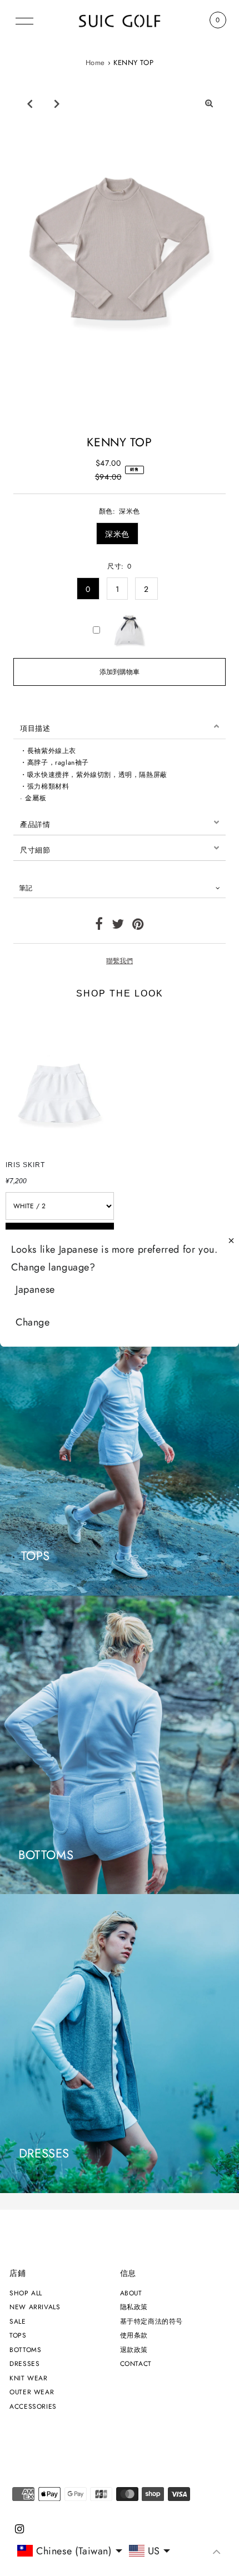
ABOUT (131, 2293)
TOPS (18, 2335)
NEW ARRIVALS (35, 2307)
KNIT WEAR (28, 2378)
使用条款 (134, 2335)
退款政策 (134, 2350)
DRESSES (24, 2363)
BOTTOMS (25, 2350)
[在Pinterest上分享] (138, 926)
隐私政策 (134, 2307)
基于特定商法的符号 (151, 2321)
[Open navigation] (24, 20)
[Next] (57, 103)
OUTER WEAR (32, 2392)
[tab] (120, 726)
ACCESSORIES (33, 2406)
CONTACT (136, 2363)
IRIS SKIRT (25, 1165)
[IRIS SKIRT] (60, 1083)
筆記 (26, 888)
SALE (18, 2321)
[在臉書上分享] (99, 926)
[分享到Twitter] (118, 926)
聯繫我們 (120, 961)
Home (95, 63)
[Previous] (29, 103)
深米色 (117, 534)
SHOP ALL (26, 2293)
